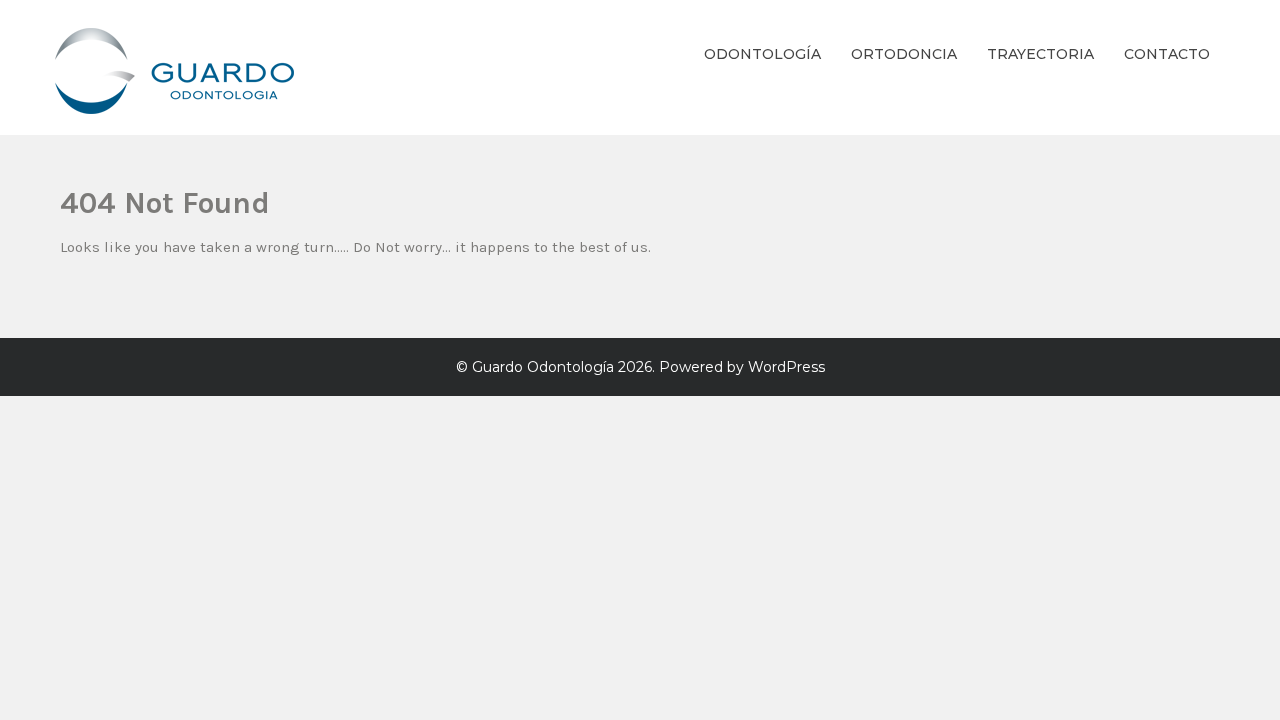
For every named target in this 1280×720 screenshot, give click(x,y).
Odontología (762, 54)
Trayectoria (1040, 54)
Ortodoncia (904, 54)
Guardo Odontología (543, 367)
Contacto (1167, 54)
